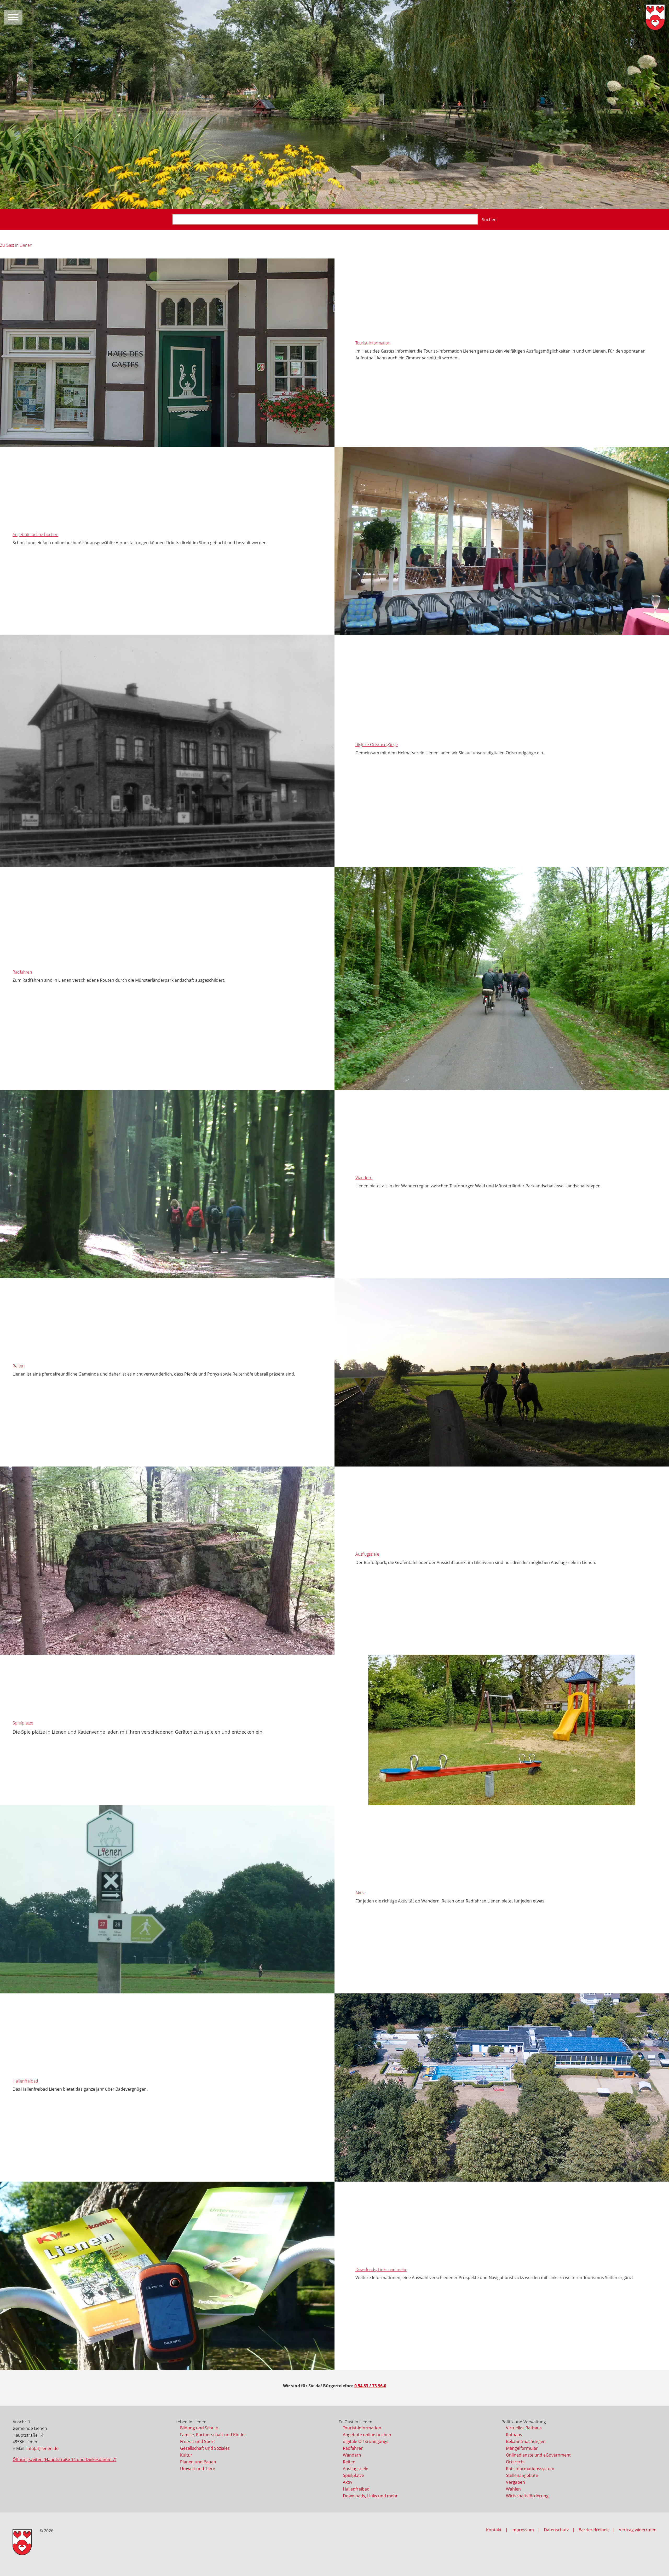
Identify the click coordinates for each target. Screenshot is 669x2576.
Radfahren (22, 972)
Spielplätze (23, 1723)
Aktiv (360, 1893)
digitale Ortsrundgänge (377, 745)
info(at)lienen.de (42, 2448)
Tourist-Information (373, 343)
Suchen (489, 220)
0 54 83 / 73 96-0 (370, 2386)
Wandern (364, 1178)
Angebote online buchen (35, 534)
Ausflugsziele (367, 1554)
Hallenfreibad (25, 2081)
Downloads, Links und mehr (381, 2269)
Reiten (19, 1366)
